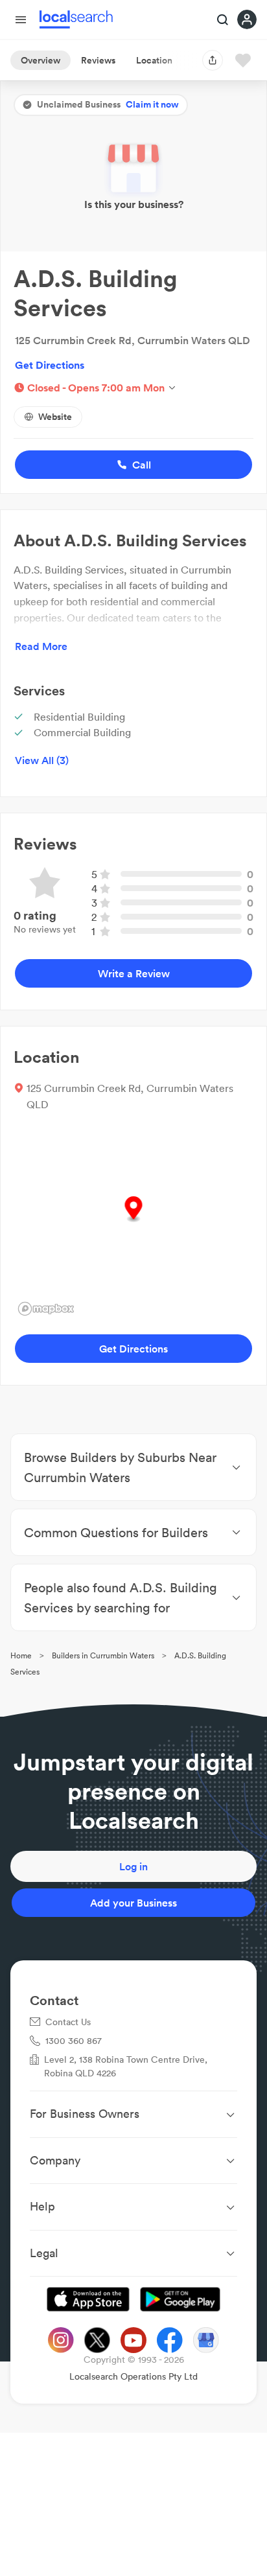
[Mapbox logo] (46, 1309)
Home (21, 1655)
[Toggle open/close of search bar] (223, 21)
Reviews (98, 60)
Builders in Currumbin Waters (103, 1655)
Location (154, 60)
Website (55, 417)
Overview (41, 60)
